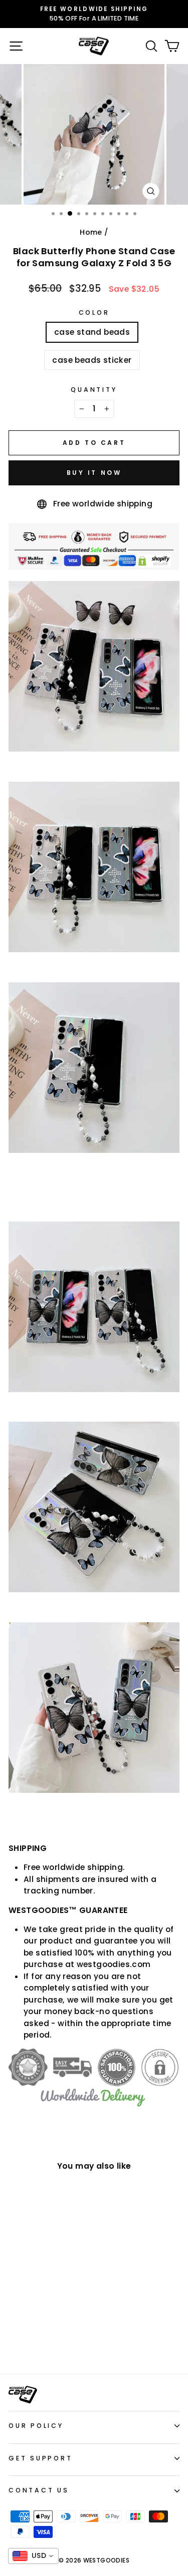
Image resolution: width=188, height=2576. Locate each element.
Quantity (94, 390)
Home (91, 232)
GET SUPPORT (40, 2458)
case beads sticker (92, 360)
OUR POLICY (36, 2426)
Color (94, 312)
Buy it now (94, 473)
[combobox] (33, 2556)
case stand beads (92, 332)
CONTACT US (39, 2490)
